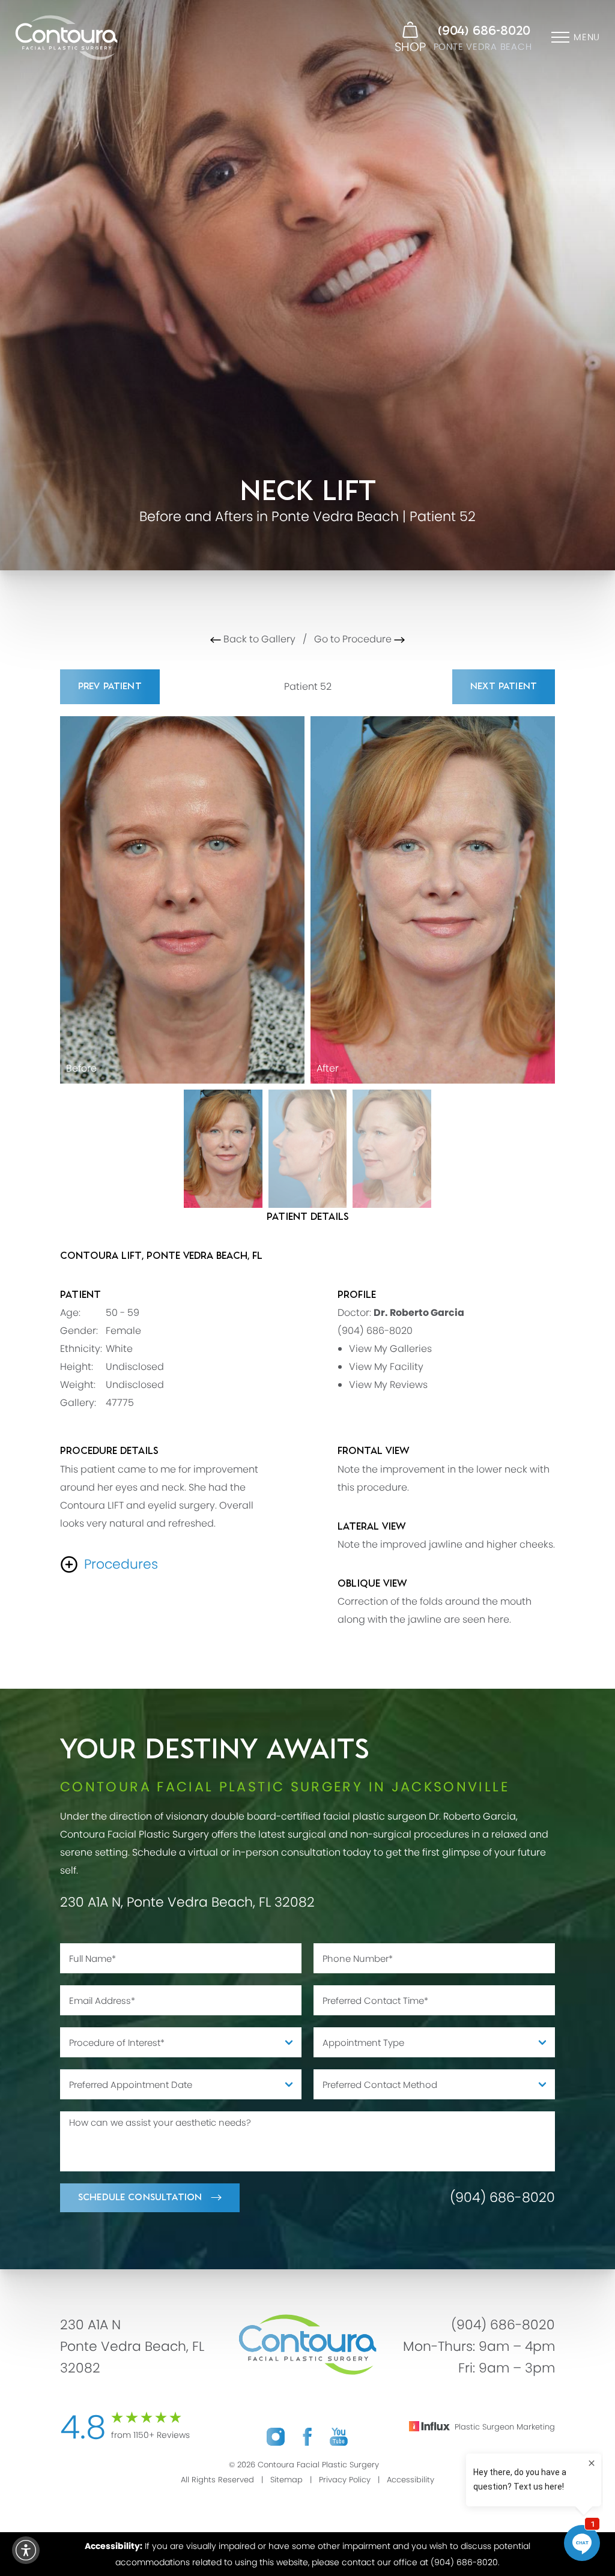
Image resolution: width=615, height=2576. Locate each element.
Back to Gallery (258, 639)
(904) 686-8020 (484, 31)
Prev (110, 686)
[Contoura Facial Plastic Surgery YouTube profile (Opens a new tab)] (339, 2436)
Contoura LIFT (92, 1505)
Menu (587, 37)
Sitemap (286, 2480)
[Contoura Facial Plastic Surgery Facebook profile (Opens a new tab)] (307, 2436)
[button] (26, 2550)
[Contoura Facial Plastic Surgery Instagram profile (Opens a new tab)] (276, 2436)
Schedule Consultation (140, 2197)
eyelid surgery (181, 1505)
